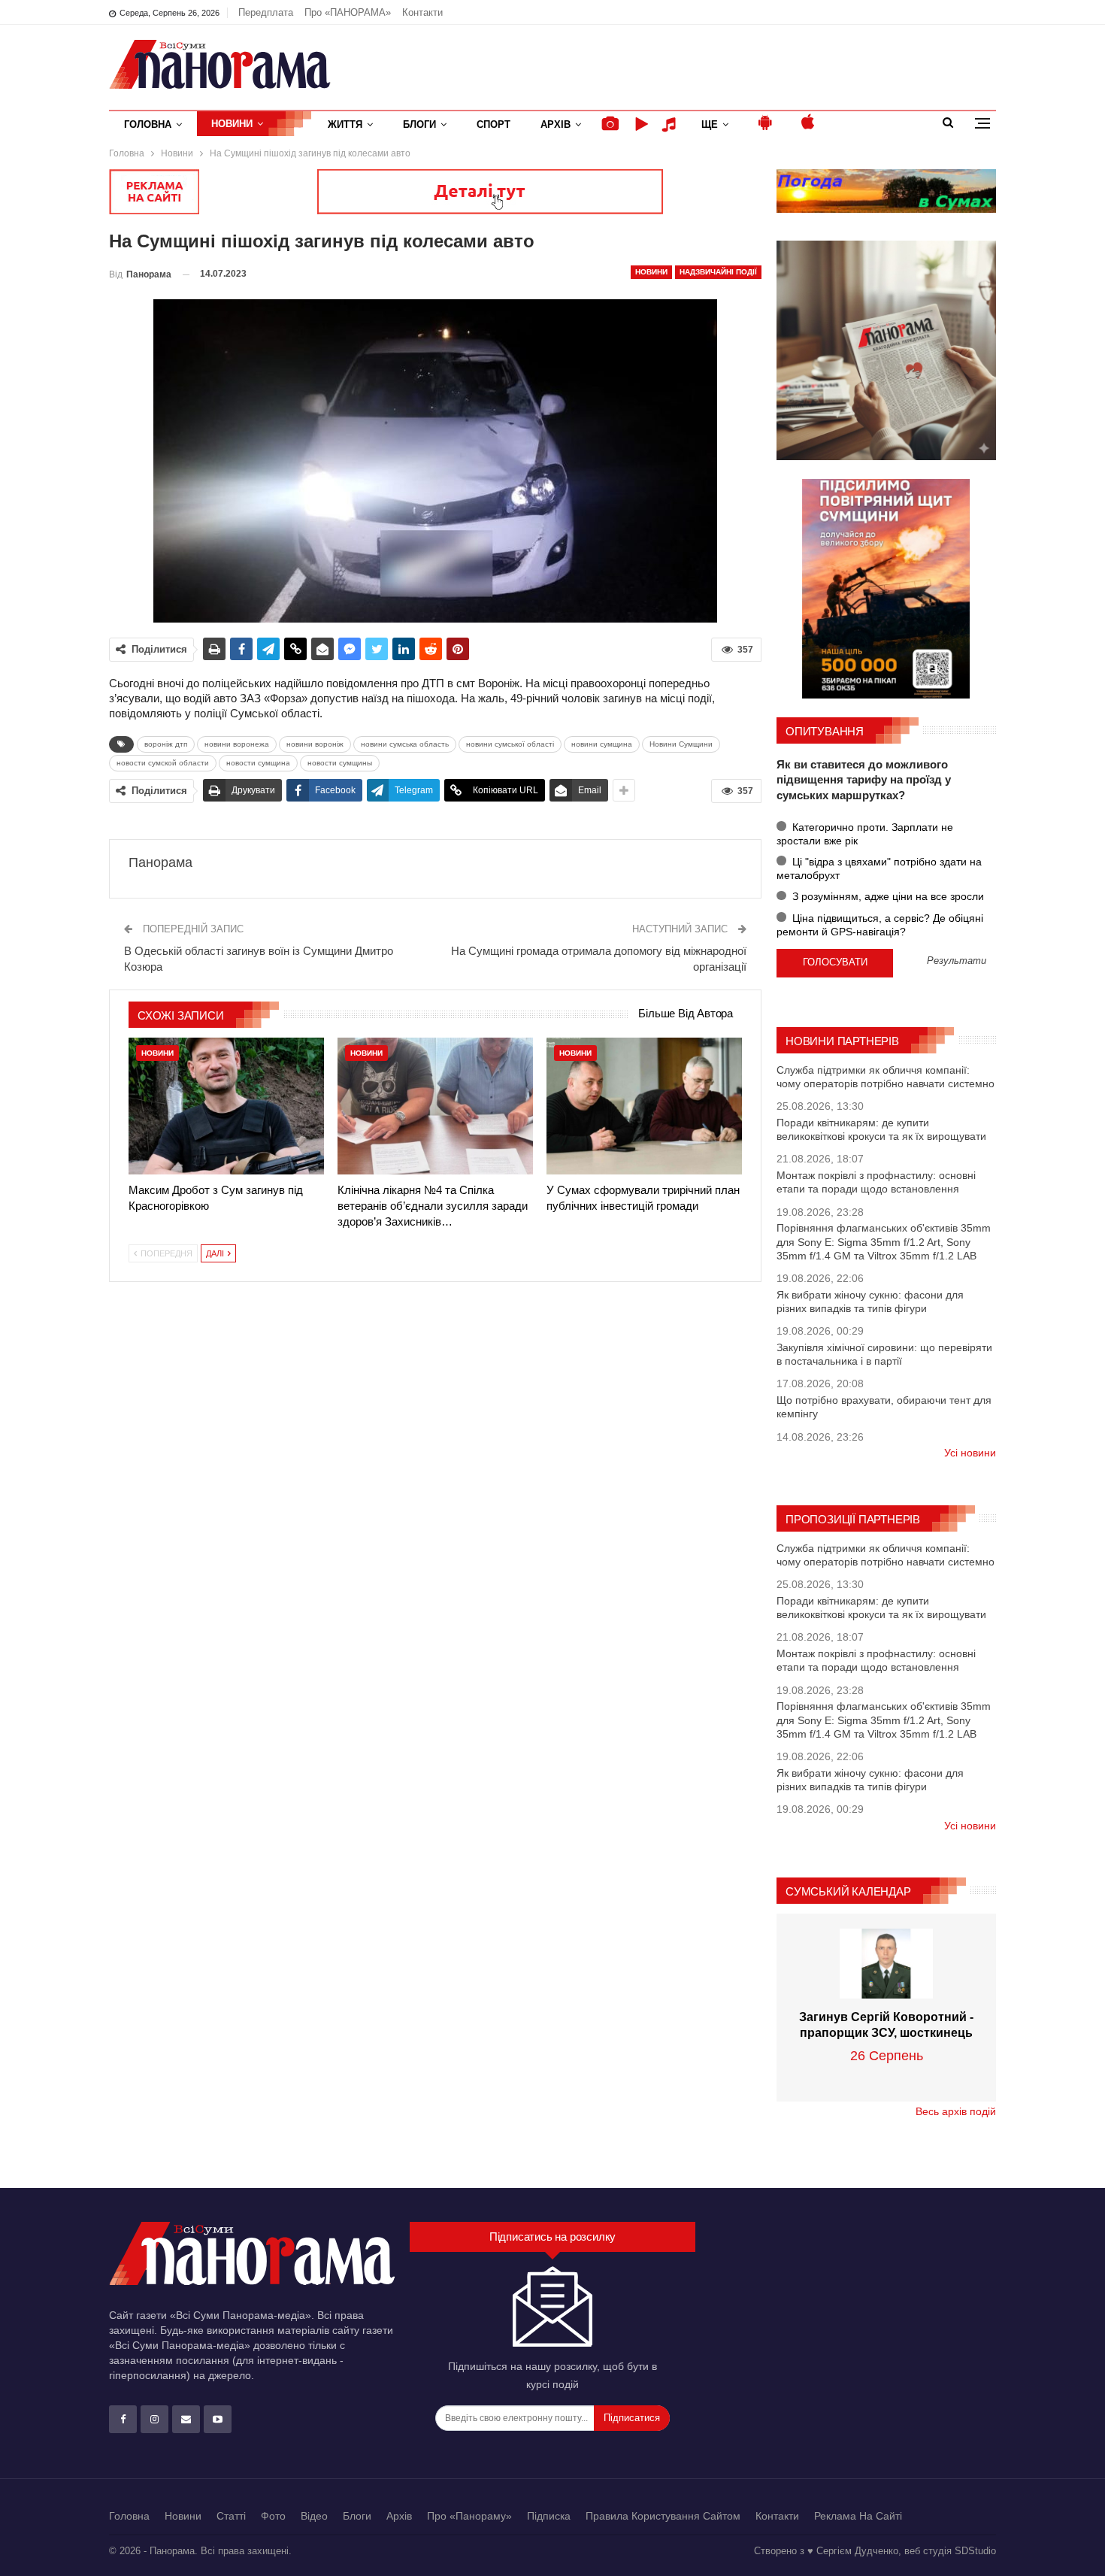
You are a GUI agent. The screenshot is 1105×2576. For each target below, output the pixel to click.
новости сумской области (163, 763)
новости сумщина (258, 763)
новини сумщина (602, 744)
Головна (148, 124)
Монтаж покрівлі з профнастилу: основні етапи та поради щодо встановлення (876, 1182)
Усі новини (970, 1453)
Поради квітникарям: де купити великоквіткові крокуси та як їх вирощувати (881, 1129)
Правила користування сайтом (663, 2516)
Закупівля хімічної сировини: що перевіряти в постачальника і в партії (884, 1354)
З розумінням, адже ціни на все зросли (887, 896)
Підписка (549, 2516)
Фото (273, 2516)
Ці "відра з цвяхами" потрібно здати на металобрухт (879, 868)
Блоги (419, 124)
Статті (231, 2516)
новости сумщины (340, 763)
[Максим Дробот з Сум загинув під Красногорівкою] (226, 1106)
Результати (957, 961)
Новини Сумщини (681, 744)
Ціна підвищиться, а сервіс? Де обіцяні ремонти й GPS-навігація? (880, 925)
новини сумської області (510, 744)
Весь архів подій (956, 2111)
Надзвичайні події (718, 272)
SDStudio (975, 2551)
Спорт (493, 124)
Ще (710, 124)
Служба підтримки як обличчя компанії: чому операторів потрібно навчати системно (886, 1077)
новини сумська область (405, 744)
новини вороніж (315, 744)
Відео (314, 2516)
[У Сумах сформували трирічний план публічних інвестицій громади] (644, 1106)
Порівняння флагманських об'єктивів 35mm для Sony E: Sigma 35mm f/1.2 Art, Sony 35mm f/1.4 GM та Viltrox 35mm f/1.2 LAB (884, 1241)
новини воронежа (237, 744)
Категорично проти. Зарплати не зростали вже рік (865, 834)
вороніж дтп (166, 744)
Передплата (266, 12)
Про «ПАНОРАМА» (348, 12)
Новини (232, 124)
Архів (556, 124)
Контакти (422, 12)
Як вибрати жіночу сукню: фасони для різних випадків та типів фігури (870, 1302)
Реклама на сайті (858, 2516)
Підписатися (632, 2418)
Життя (345, 124)
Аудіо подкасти (671, 124)
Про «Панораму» (469, 2516)
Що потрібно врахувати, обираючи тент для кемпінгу (884, 1407)
